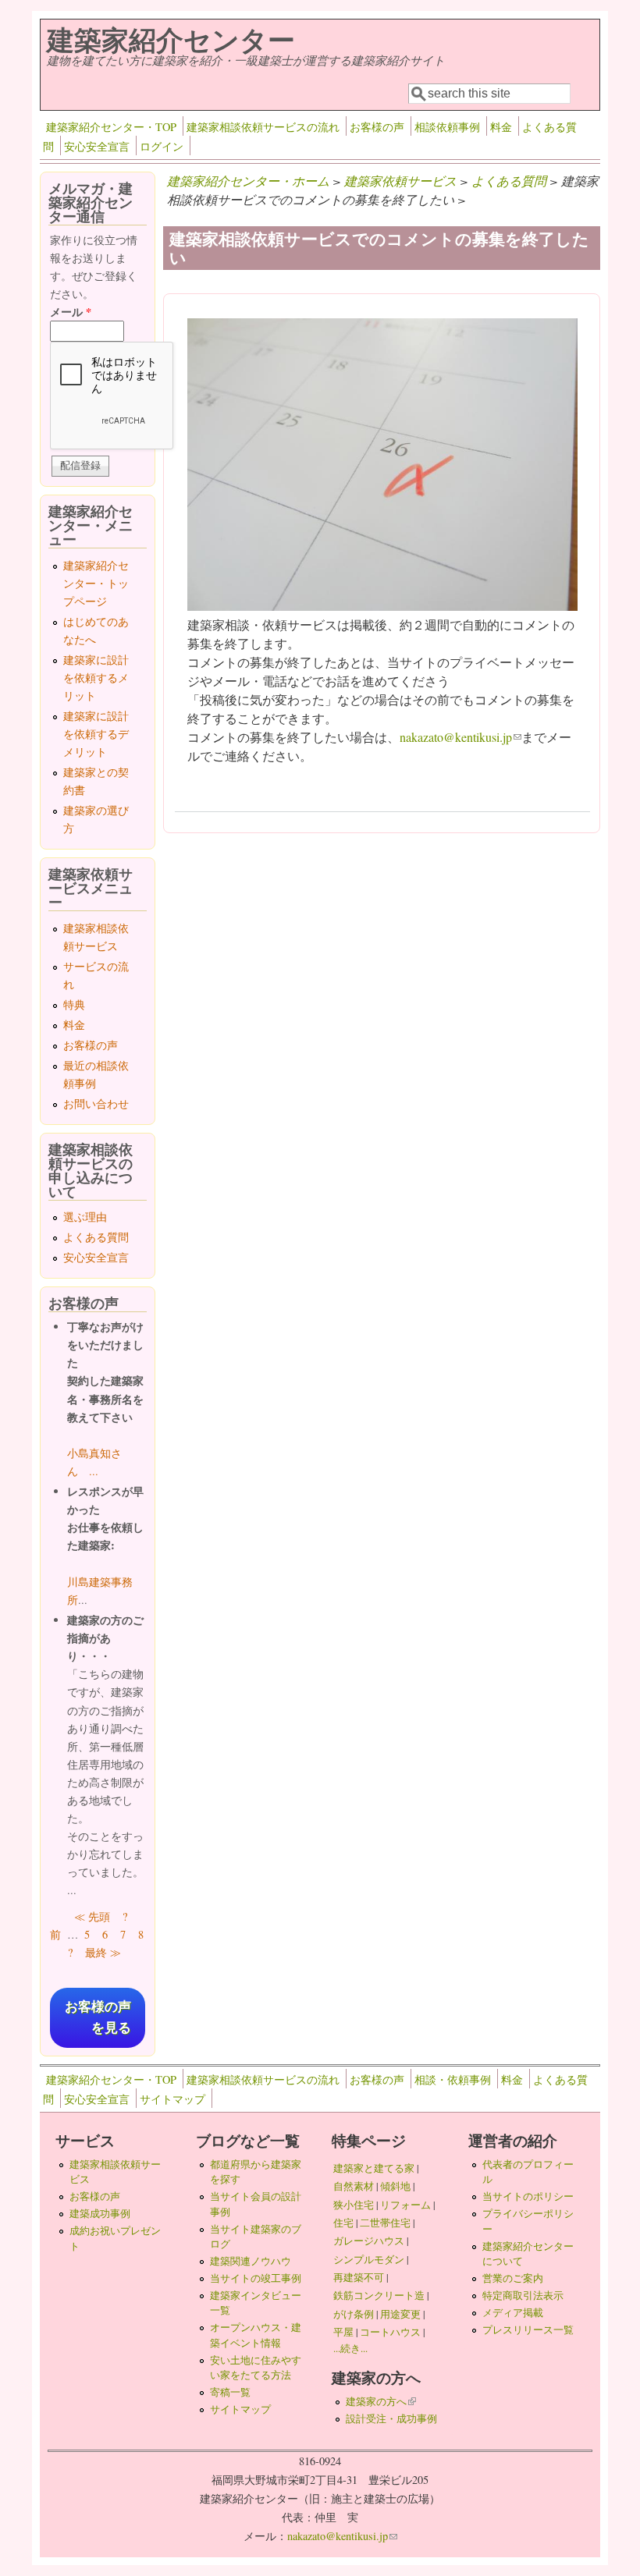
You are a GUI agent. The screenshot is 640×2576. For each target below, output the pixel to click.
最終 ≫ (103, 1952)
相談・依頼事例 (453, 2079)
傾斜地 (395, 2186)
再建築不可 (359, 2277)
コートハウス (390, 2332)
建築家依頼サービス (400, 181)
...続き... (350, 2348)
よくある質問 (509, 181)
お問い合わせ (96, 1103)
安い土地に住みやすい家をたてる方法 (256, 2367)
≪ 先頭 (92, 1916)
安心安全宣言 (97, 146)
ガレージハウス (369, 2241)
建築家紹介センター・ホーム (248, 181)
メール (71, 312)
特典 (74, 1004)
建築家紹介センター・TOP (111, 127)
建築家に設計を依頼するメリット (96, 678)
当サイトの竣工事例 (256, 2278)
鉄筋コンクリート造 (379, 2295)
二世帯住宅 (385, 2223)
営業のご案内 (513, 2278)
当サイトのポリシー (528, 2196)
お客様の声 (377, 127)
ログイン (162, 146)
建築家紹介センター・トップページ (96, 583)
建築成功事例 (100, 2213)
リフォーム (405, 2205)
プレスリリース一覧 (528, 2329)
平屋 (343, 2332)
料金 (501, 127)
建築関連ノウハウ (251, 2261)
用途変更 (400, 2314)
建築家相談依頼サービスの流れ (263, 127)
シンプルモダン (369, 2259)
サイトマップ (172, 2099)
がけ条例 (354, 2314)
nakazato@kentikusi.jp (460, 737)
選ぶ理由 (85, 1217)
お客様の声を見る (98, 2017)
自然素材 (354, 2186)
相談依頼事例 (447, 127)
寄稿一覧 (230, 2392)
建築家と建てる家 (374, 2168)
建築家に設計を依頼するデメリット (96, 734)
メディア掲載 (513, 2312)
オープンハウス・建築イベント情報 (256, 2335)
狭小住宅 (354, 2205)
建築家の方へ (381, 2401)
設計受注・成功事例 (391, 2418)
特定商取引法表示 (523, 2295)
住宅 (343, 2223)
